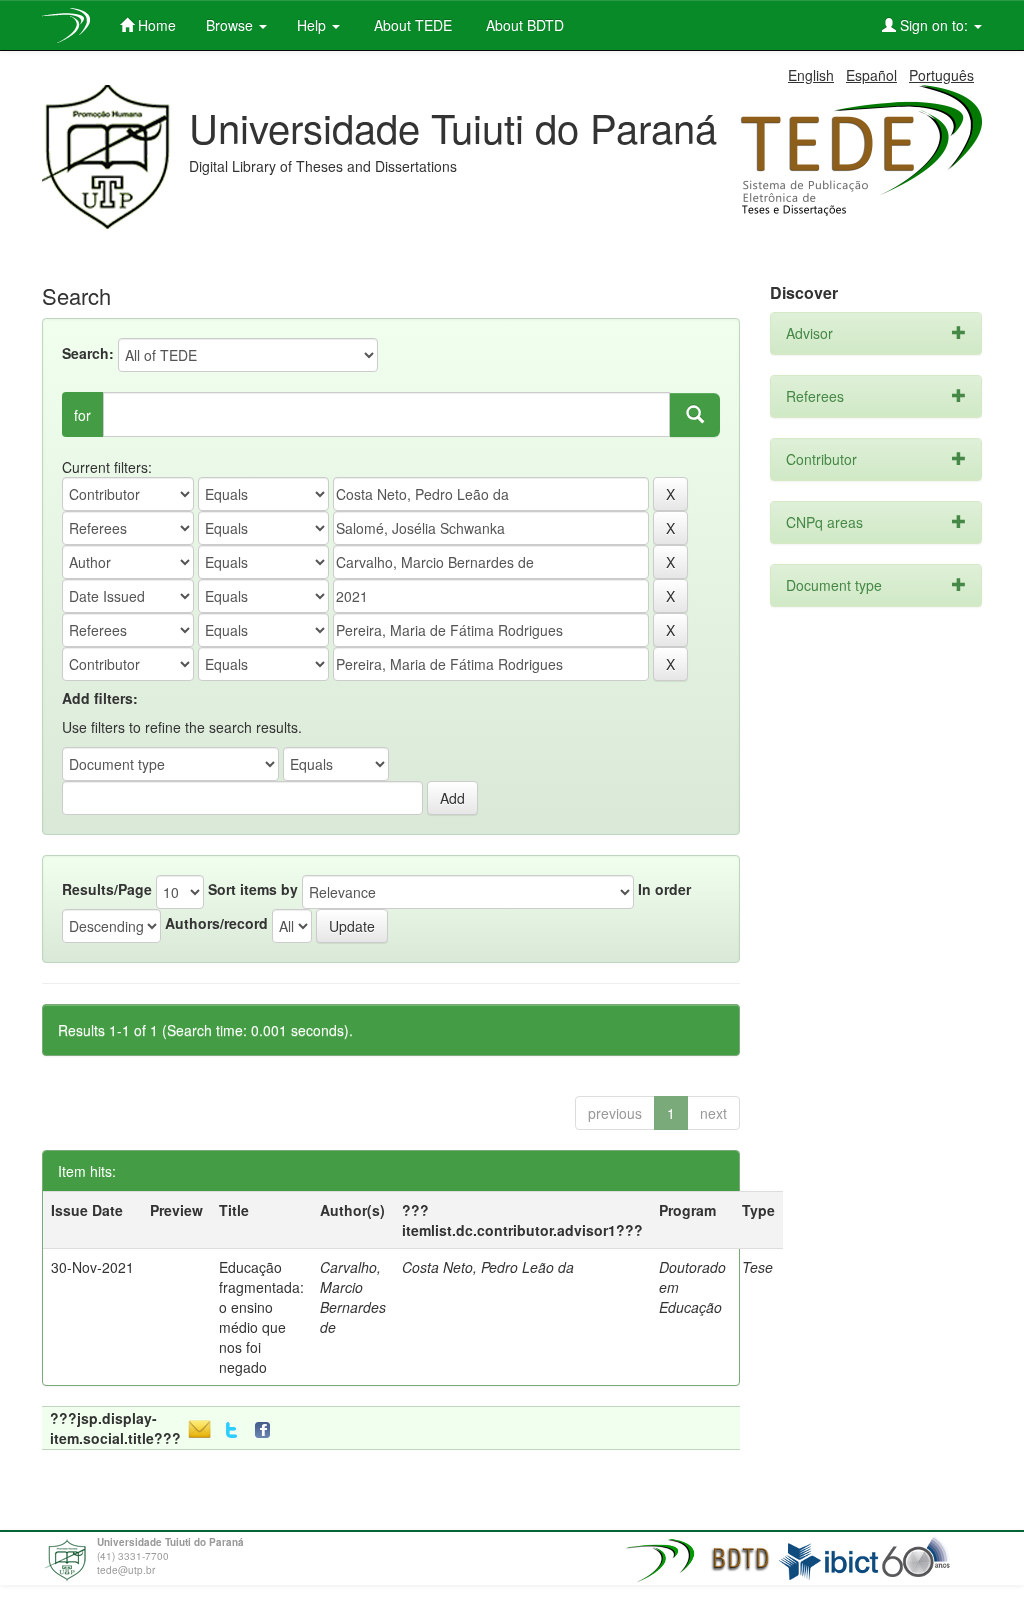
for (82, 415)
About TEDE (411, 25)
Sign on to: (934, 25)
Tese (757, 1267)
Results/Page (107, 889)
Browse (231, 25)
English (811, 75)
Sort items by (253, 889)
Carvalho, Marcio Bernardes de (353, 1297)
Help (313, 25)
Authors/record (216, 923)
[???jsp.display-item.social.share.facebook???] (267, 1430)
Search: (88, 353)
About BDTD (523, 25)
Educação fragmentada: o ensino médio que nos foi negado (261, 1317)
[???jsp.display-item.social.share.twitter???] (231, 1430)
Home (155, 25)
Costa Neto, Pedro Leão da (488, 1267)
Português (941, 75)
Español (871, 75)
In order (664, 889)
